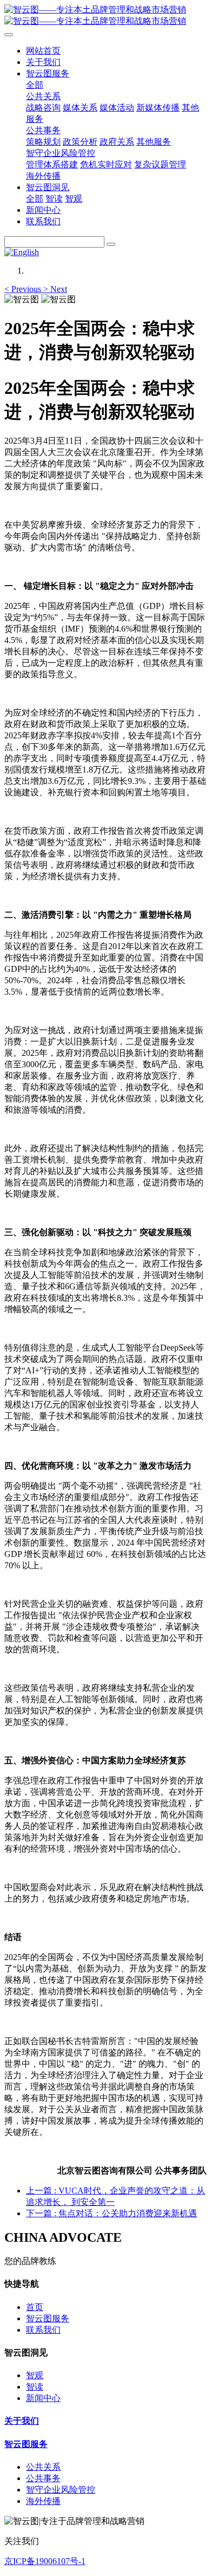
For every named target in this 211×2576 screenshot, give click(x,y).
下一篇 (111, 2213)
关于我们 (22, 2421)
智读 (35, 2387)
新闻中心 (43, 2398)
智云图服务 (48, 2318)
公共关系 (43, 2467)
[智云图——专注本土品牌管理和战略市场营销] (105, 16)
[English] (22, 252)
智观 (35, 2375)
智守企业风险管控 (61, 2490)
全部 (35, 85)
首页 (35, 2307)
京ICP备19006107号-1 (45, 2561)
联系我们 (43, 2330)
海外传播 (43, 2501)
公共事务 (43, 2478)
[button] (24, 289)
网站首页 (43, 51)
